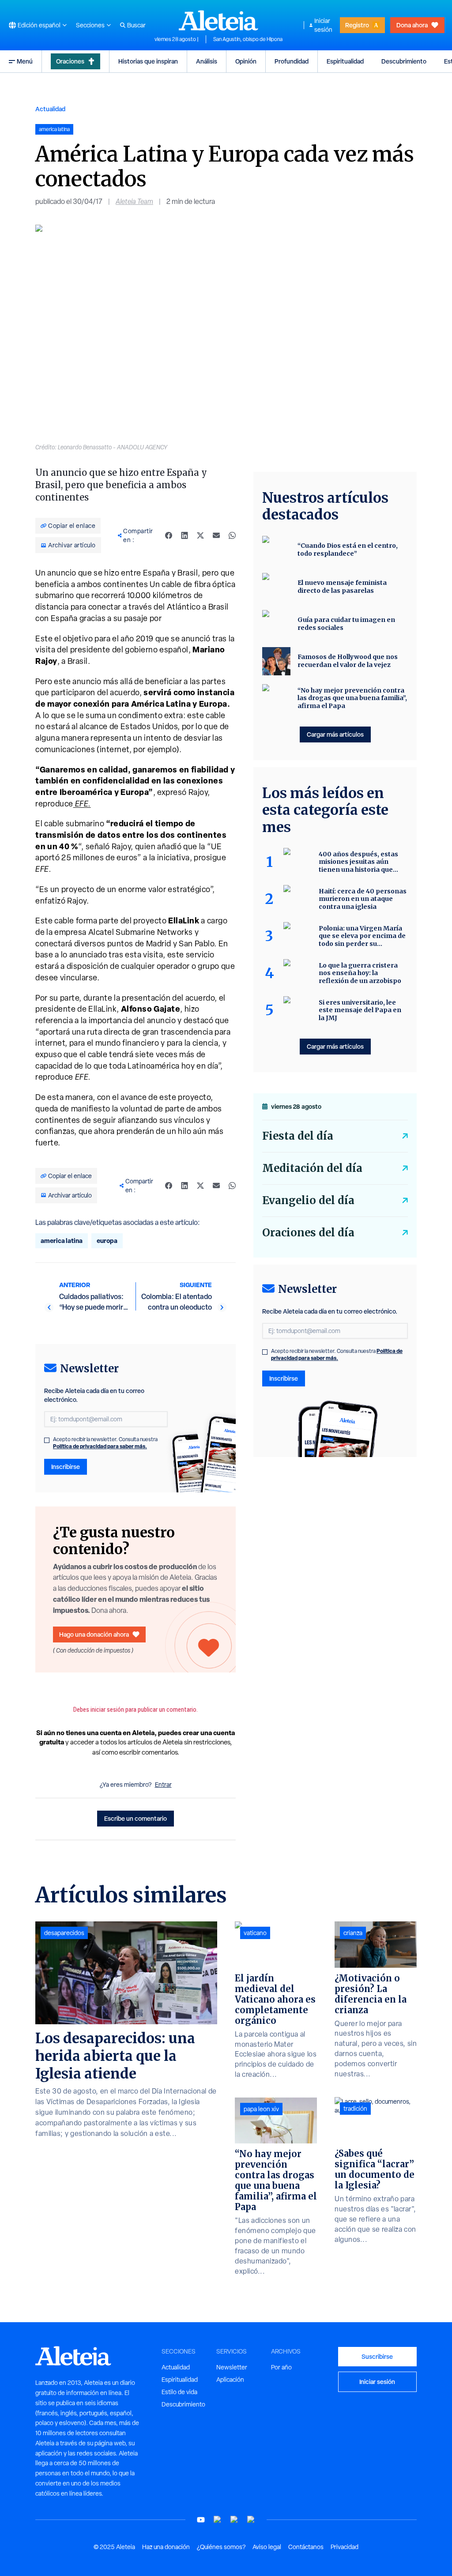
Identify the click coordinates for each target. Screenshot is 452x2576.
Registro (357, 25)
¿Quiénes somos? (221, 2547)
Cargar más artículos (335, 734)
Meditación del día (312, 1168)
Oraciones (70, 61)
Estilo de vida (179, 2392)
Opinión (246, 61)
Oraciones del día (308, 1233)
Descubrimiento (404, 61)
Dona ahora (412, 25)
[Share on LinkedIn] (185, 535)
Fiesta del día (298, 1136)
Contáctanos (306, 2547)
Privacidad (345, 2547)
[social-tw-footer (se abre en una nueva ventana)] (234, 2520)
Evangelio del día (308, 1200)
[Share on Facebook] (169, 535)
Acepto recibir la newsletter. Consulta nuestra (105, 1443)
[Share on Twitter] (200, 535)
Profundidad (292, 61)
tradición (355, 2109)
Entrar (163, 1785)
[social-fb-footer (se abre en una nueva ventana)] (218, 2520)
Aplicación (230, 2380)
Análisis (207, 61)
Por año (281, 2367)
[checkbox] (47, 1440)
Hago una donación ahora (94, 1634)
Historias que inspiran (148, 61)
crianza (353, 1933)
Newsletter (232, 2367)
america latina (62, 1241)
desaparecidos (64, 1933)
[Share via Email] (216, 535)
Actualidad (50, 109)
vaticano (255, 1933)
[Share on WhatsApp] (232, 535)
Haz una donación (166, 2547)
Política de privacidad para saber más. (100, 1446)
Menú (25, 61)
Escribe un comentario (136, 1818)
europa (107, 1241)
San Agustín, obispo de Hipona (248, 39)
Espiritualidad (345, 61)
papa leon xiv (261, 2109)
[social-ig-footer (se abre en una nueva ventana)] (251, 2520)
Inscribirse (66, 1467)
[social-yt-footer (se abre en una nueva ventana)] (201, 2520)
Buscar (136, 25)
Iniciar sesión (323, 25)
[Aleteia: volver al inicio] (218, 20)
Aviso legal (267, 2547)
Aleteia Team (134, 201)
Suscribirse (377, 2356)
